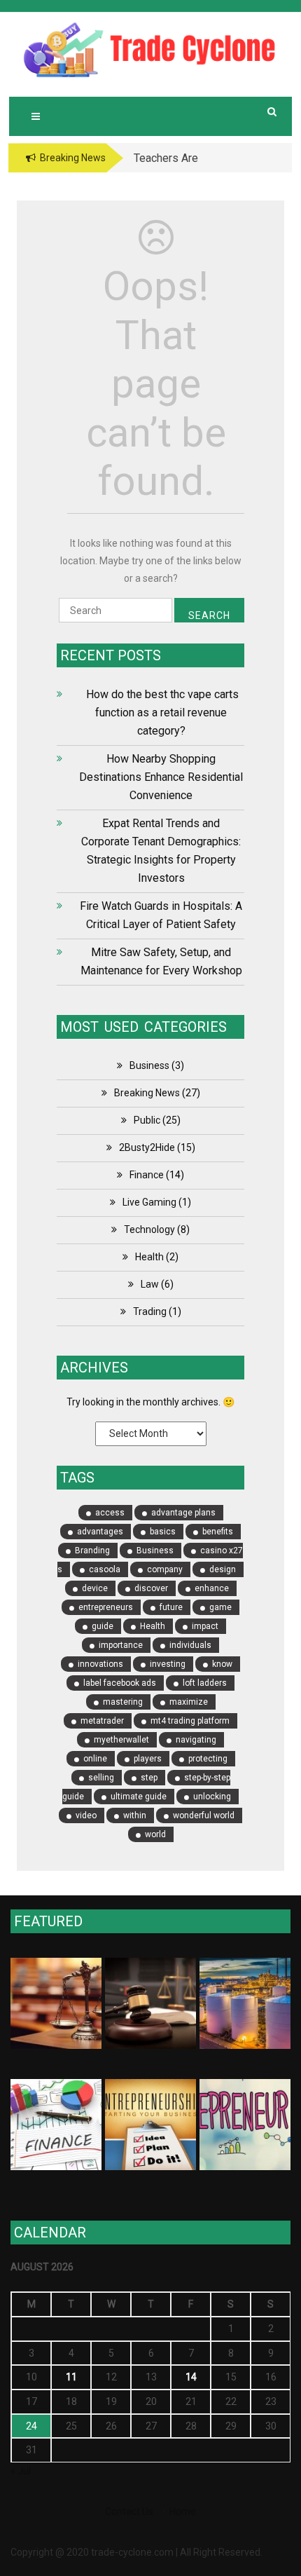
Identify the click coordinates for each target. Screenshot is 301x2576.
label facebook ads (120, 1683)
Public (147, 1120)
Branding (92, 1551)
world (155, 1834)
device (95, 1588)
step (149, 1778)
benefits (218, 1532)
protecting (208, 1759)
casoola (105, 1569)
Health (149, 1257)
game (220, 1607)
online (95, 1759)
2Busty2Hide (147, 1147)
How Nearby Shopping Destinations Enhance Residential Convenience (161, 777)
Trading (150, 1311)
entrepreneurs (106, 1607)
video (86, 1815)
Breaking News (147, 1093)
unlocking (212, 1797)
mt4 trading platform (190, 1721)
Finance (147, 1175)
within (135, 1815)
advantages (100, 1532)
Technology (149, 1229)
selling (101, 1778)
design (223, 1569)
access (110, 1513)
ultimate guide (139, 1797)
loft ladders (205, 1683)
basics (163, 1532)
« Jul (21, 2471)
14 (191, 2377)
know (222, 1664)
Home (183, 2512)
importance (121, 1645)
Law (150, 1284)
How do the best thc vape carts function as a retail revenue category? (161, 713)
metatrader (102, 1721)
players (148, 1759)
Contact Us (129, 2512)
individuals (190, 1645)
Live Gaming (149, 1202)
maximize (189, 1702)
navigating (196, 1740)
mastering (123, 1702)
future (171, 1607)
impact (205, 1626)
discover (151, 1588)
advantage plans (183, 1513)
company (165, 1569)
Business (149, 1065)
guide (103, 1626)
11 (71, 2377)
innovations (100, 1664)
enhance (212, 1588)
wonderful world (204, 1815)
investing (168, 1664)
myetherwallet (121, 1740)
